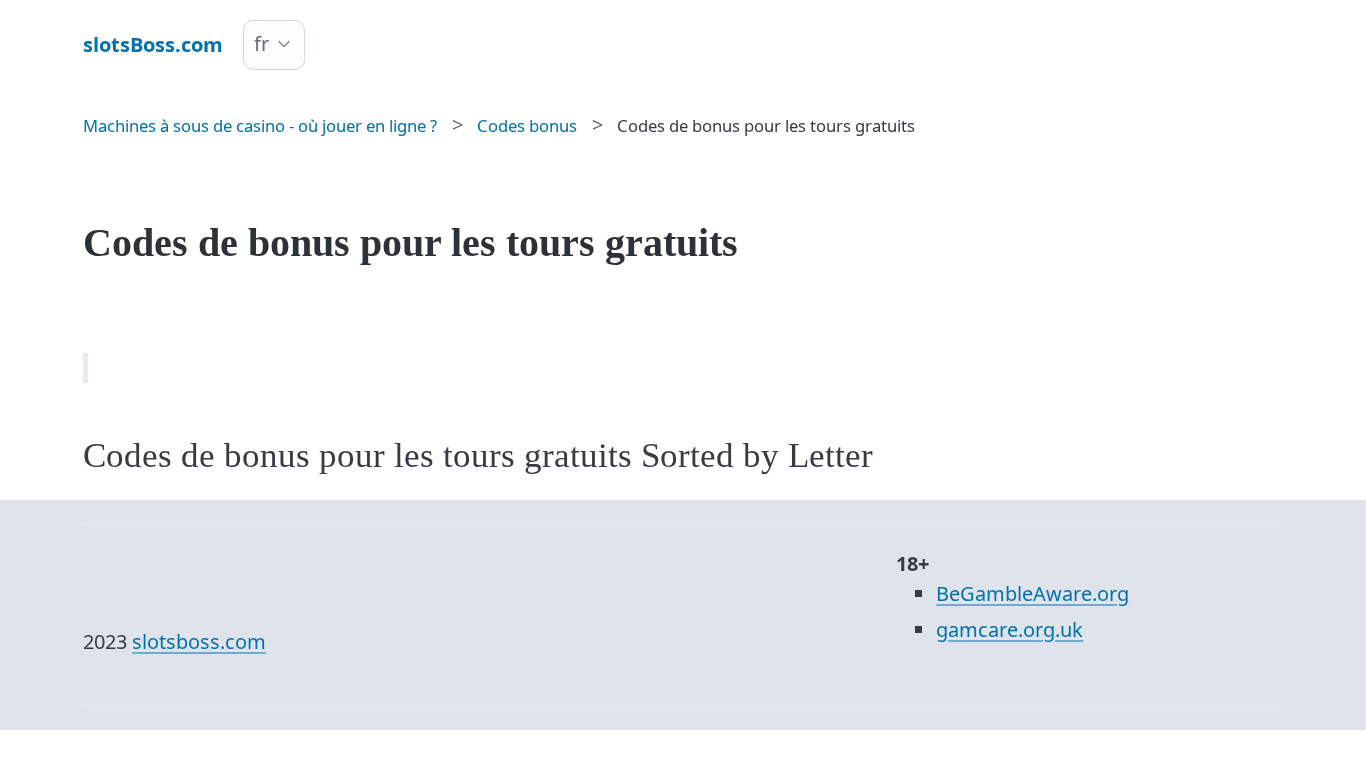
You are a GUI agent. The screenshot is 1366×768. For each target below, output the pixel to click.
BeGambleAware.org (1032, 593)
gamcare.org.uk (1009, 629)
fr (261, 43)
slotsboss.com (199, 641)
